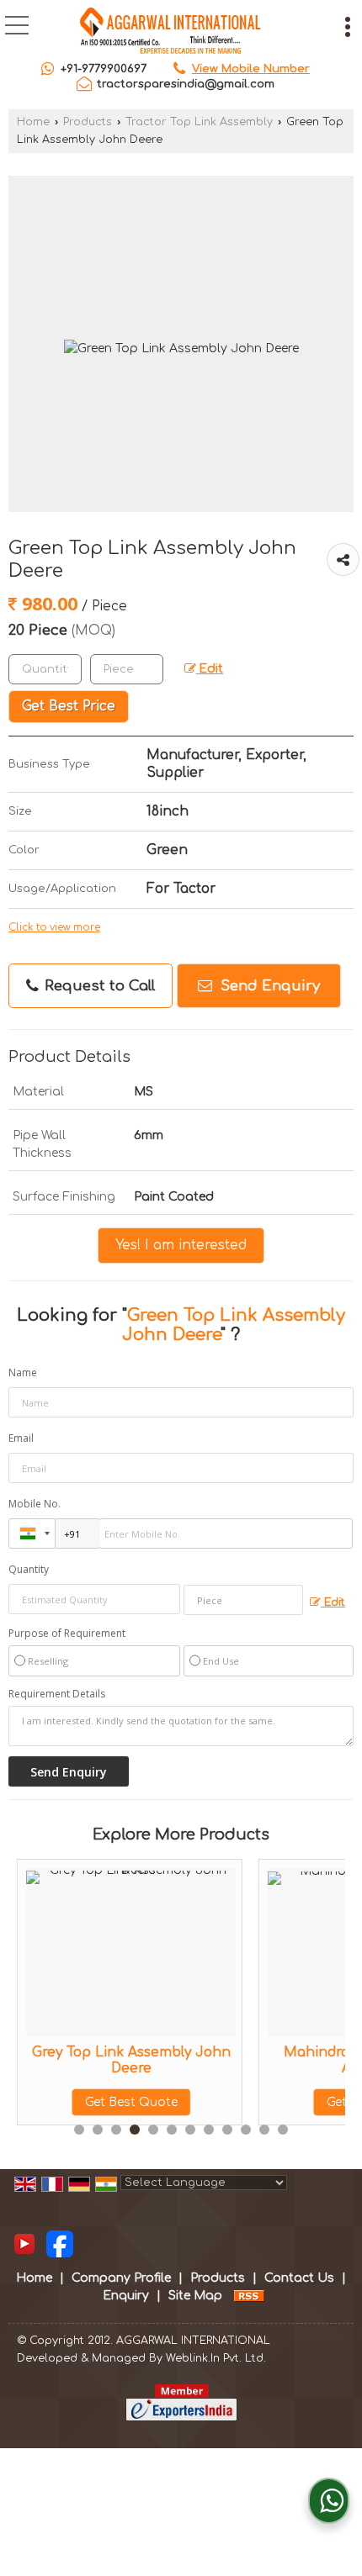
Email (21, 1438)
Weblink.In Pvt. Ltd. (216, 2358)
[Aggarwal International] (171, 32)
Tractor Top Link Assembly (199, 122)
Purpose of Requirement (67, 1634)
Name (23, 1372)
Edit (210, 669)
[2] (24, 2243)
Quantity (29, 1569)
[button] (251, 69)
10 (246, 2130)
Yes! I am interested (181, 1245)
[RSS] (249, 2296)
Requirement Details (57, 1694)
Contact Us (299, 2278)
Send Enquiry (268, 986)
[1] (60, 2243)
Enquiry (126, 2296)
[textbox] (127, 669)
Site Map (195, 2296)
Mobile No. (35, 1504)
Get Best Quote (131, 2102)
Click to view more (54, 928)
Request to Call (98, 986)
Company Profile (121, 2278)
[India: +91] (32, 1533)
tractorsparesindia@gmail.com (186, 84)
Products (88, 122)
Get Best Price (69, 706)
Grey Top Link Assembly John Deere (131, 2060)
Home (33, 122)
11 (264, 2130)
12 (283, 2130)
